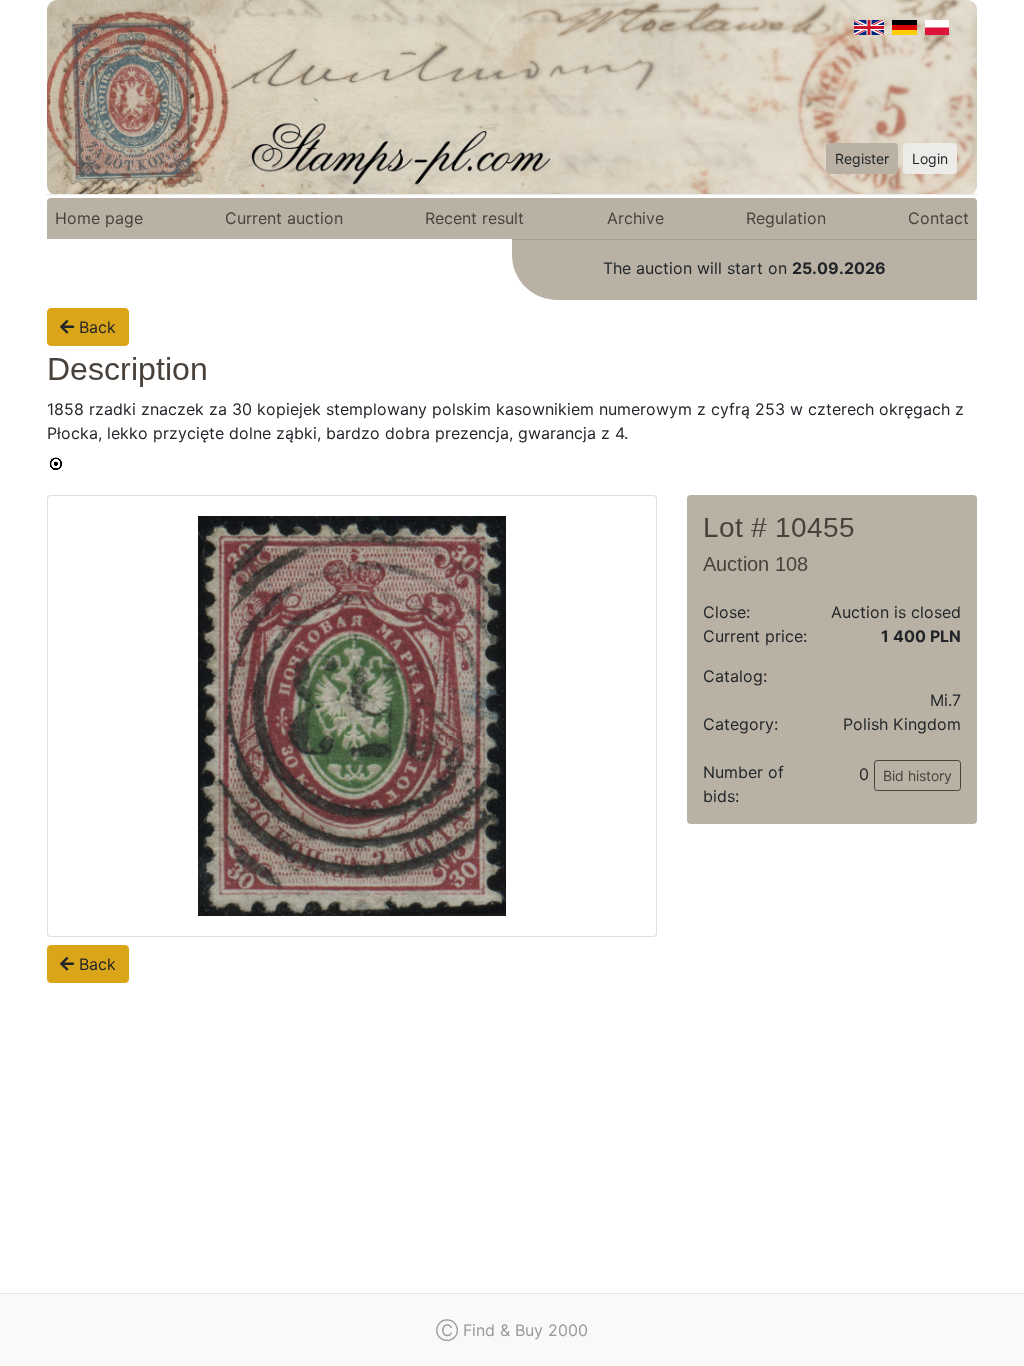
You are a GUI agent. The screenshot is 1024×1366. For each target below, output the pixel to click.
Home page (99, 218)
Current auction (284, 218)
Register (862, 158)
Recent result (474, 218)
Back (95, 327)
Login (930, 158)
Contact (938, 218)
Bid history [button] (917, 775)
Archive (635, 218)
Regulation (786, 218)
